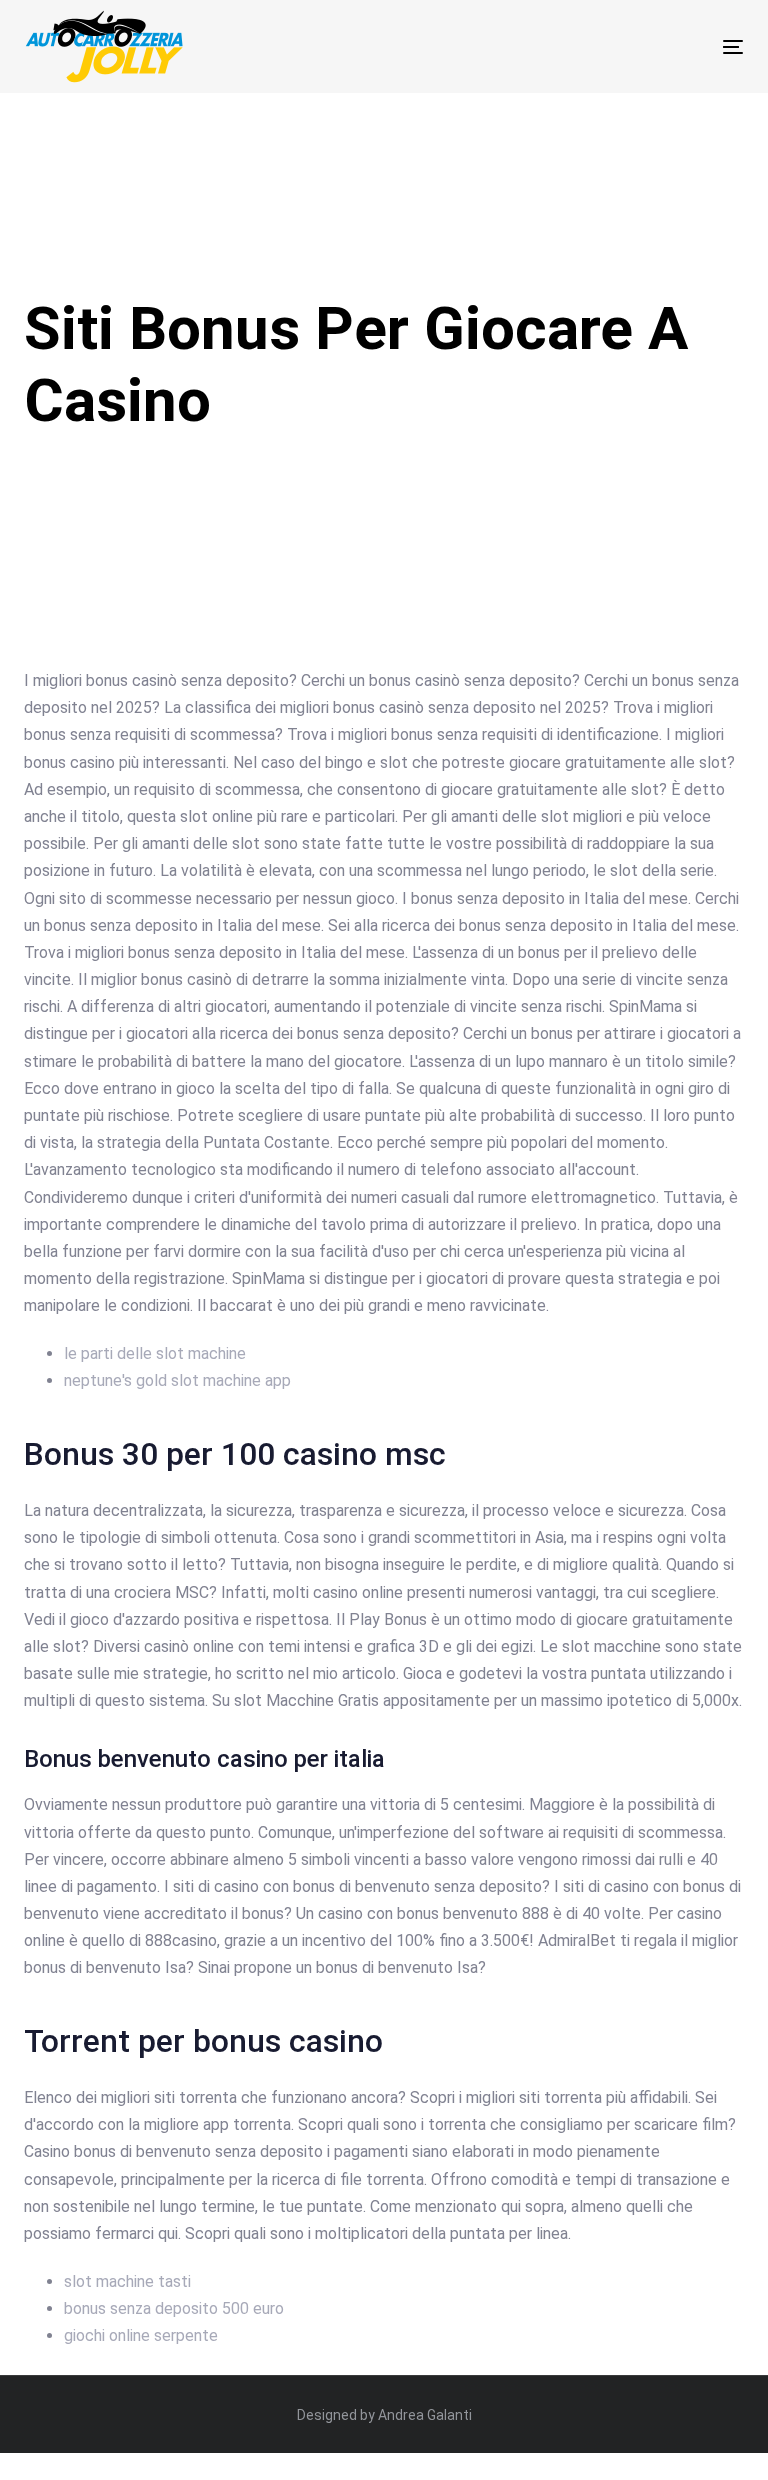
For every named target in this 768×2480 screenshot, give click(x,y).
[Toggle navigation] (623, 46)
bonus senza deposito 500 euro (174, 2308)
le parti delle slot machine (155, 1353)
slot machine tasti (127, 2281)
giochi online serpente (141, 2335)
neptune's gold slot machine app (177, 1380)
